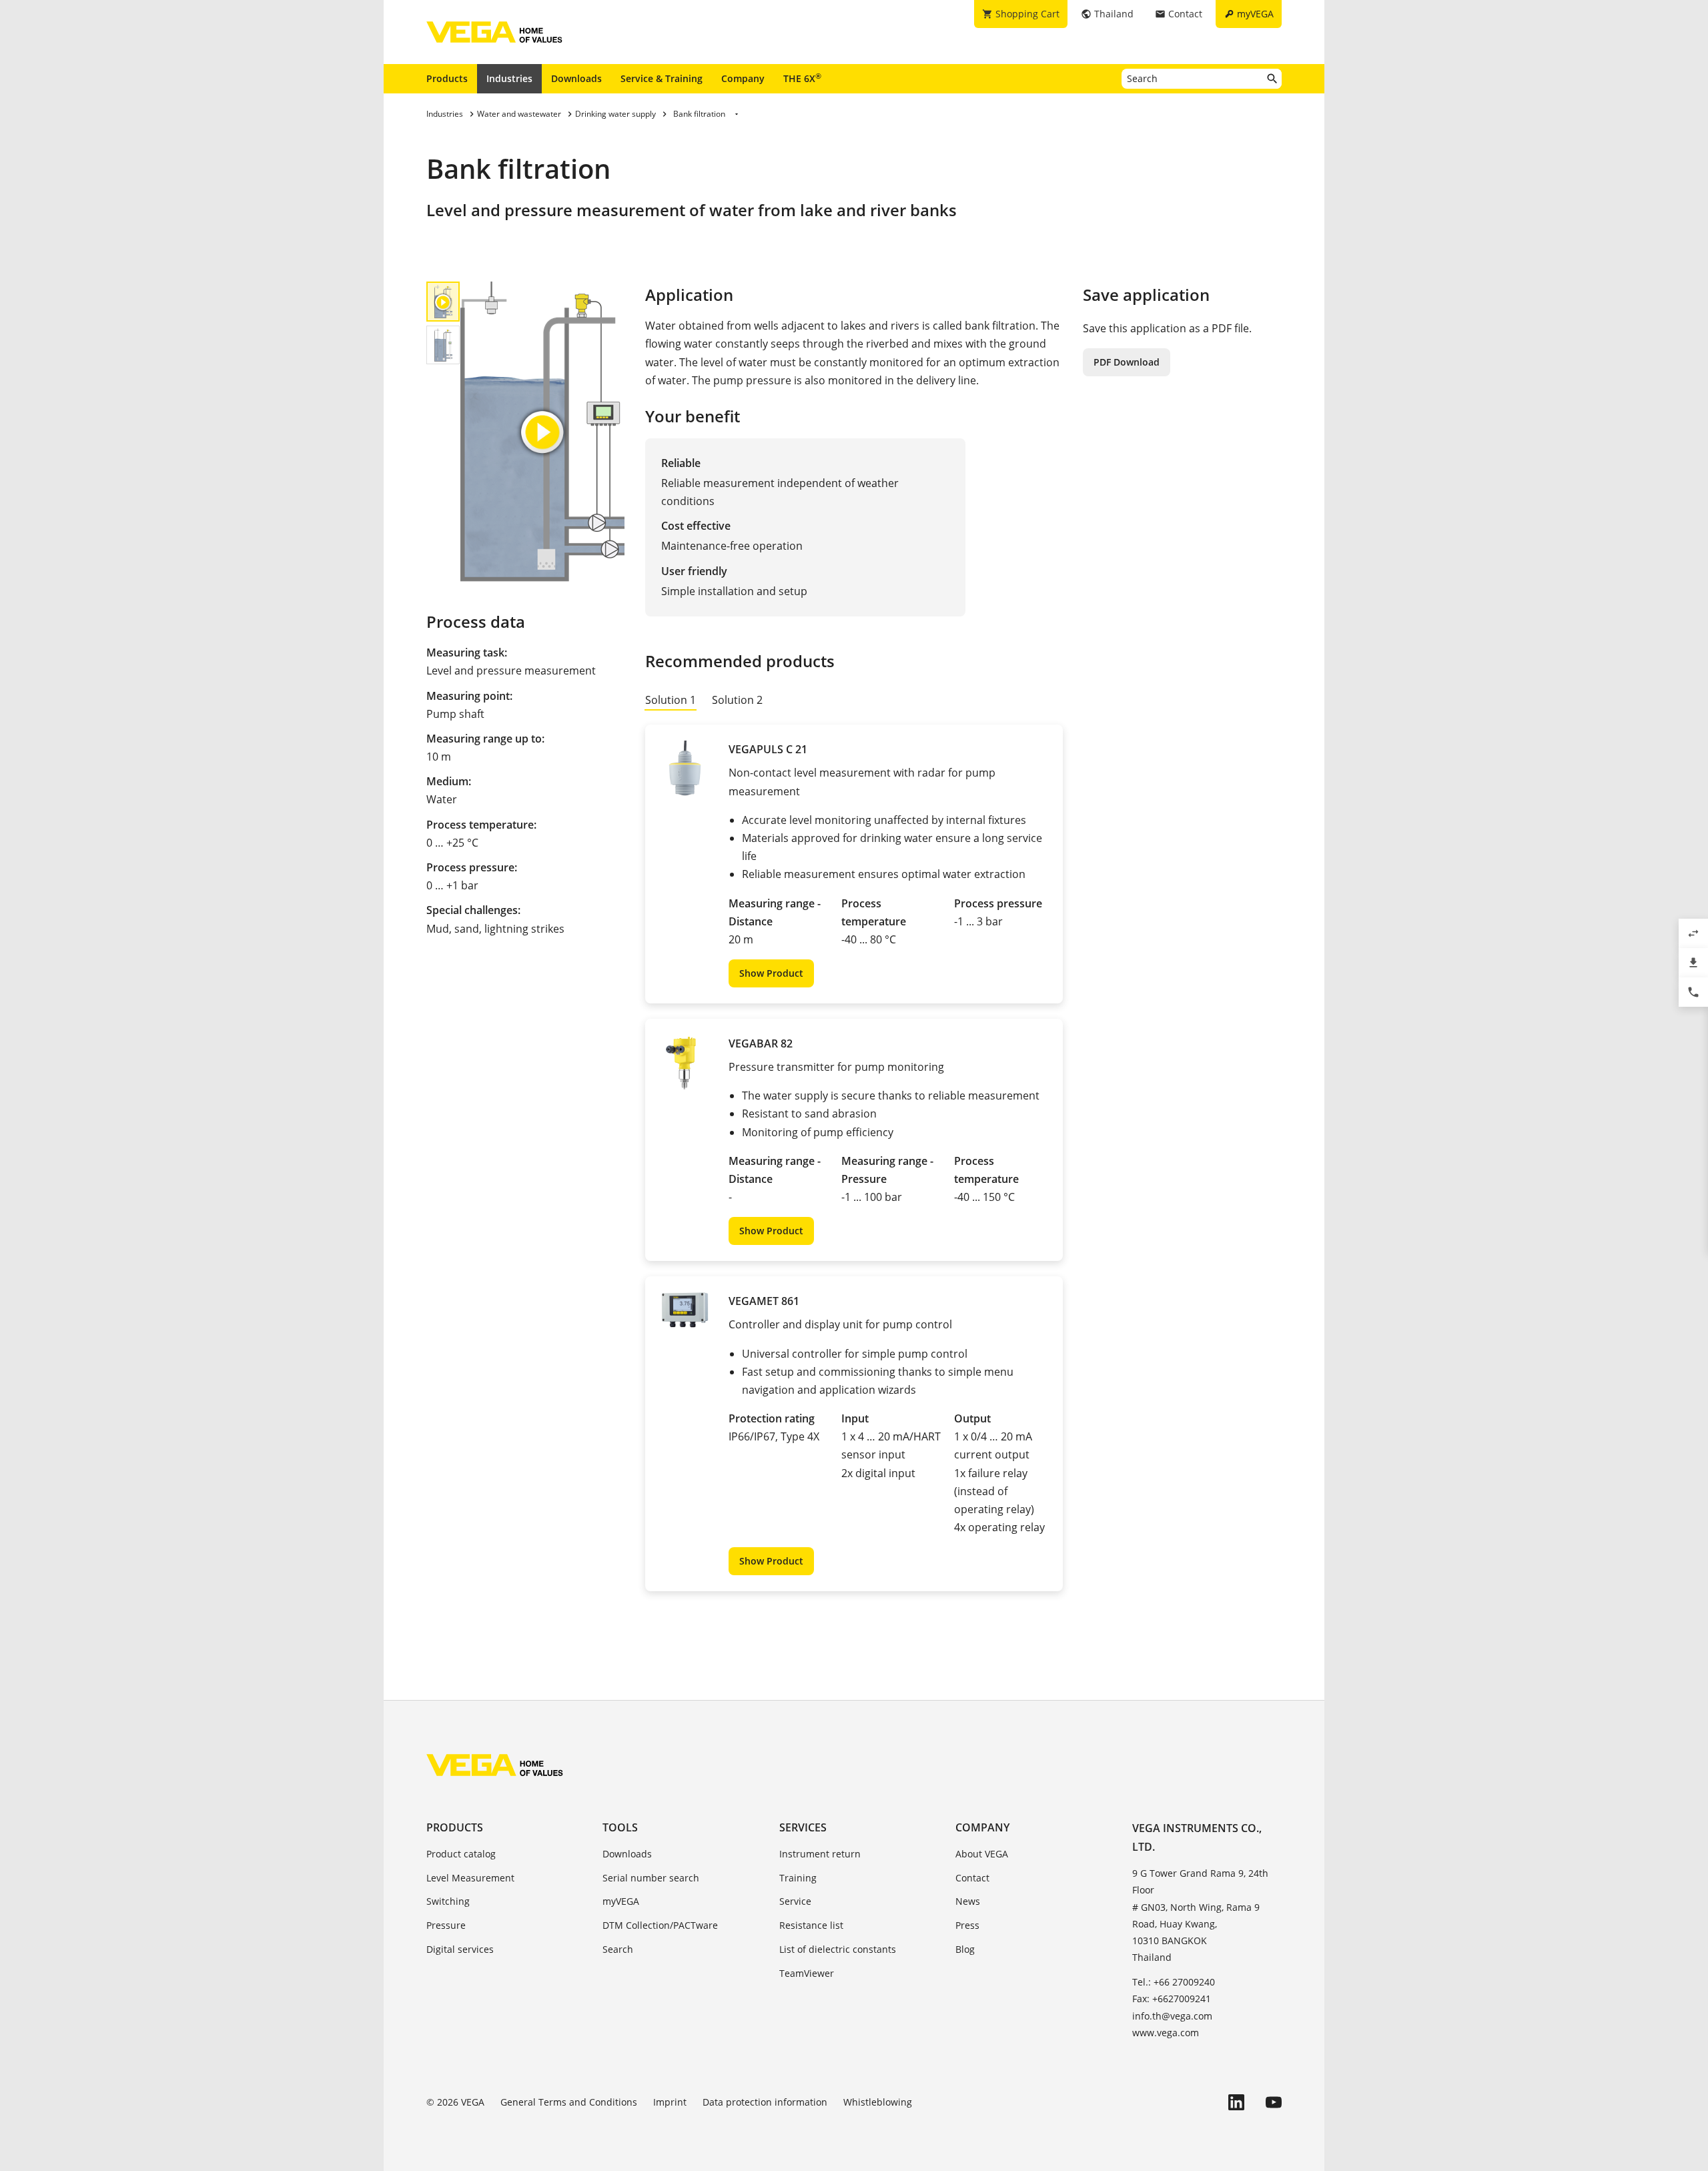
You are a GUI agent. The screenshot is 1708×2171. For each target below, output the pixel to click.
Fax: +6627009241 (1172, 1999)
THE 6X (802, 78)
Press (967, 1925)
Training (798, 1878)
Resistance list (811, 1925)
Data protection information (765, 2102)
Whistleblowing (878, 2102)
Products (447, 78)
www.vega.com (1166, 2033)
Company (743, 78)
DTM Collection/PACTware (660, 1925)
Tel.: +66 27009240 (1174, 1982)
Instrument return (820, 1854)
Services (803, 1827)
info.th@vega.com (1172, 2016)
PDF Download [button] (1127, 362)
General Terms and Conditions (569, 2102)
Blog (965, 1949)
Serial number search (651, 1878)
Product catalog (461, 1854)
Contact (972, 1878)
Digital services (460, 1949)
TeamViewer (807, 1973)
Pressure (446, 1925)
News (968, 1901)
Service (795, 1901)
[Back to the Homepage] (495, 1765)
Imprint (670, 2102)
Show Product (771, 973)
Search (618, 1949)
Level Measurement (470, 1878)
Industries (509, 78)
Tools (620, 1827)
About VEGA (982, 1854)
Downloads (576, 78)
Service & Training (662, 78)
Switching (448, 1901)
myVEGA (621, 1901)
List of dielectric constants (838, 1949)
